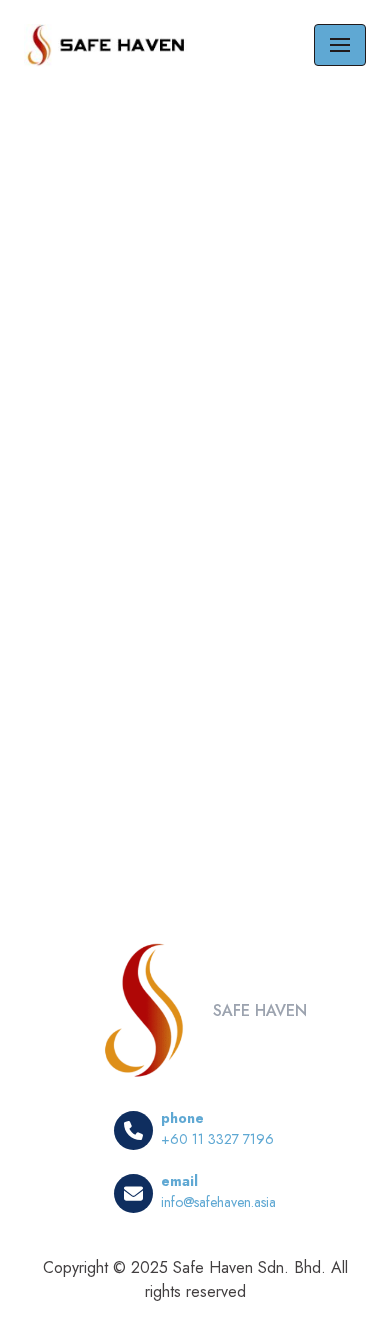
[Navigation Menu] (340, 45)
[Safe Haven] (109, 45)
